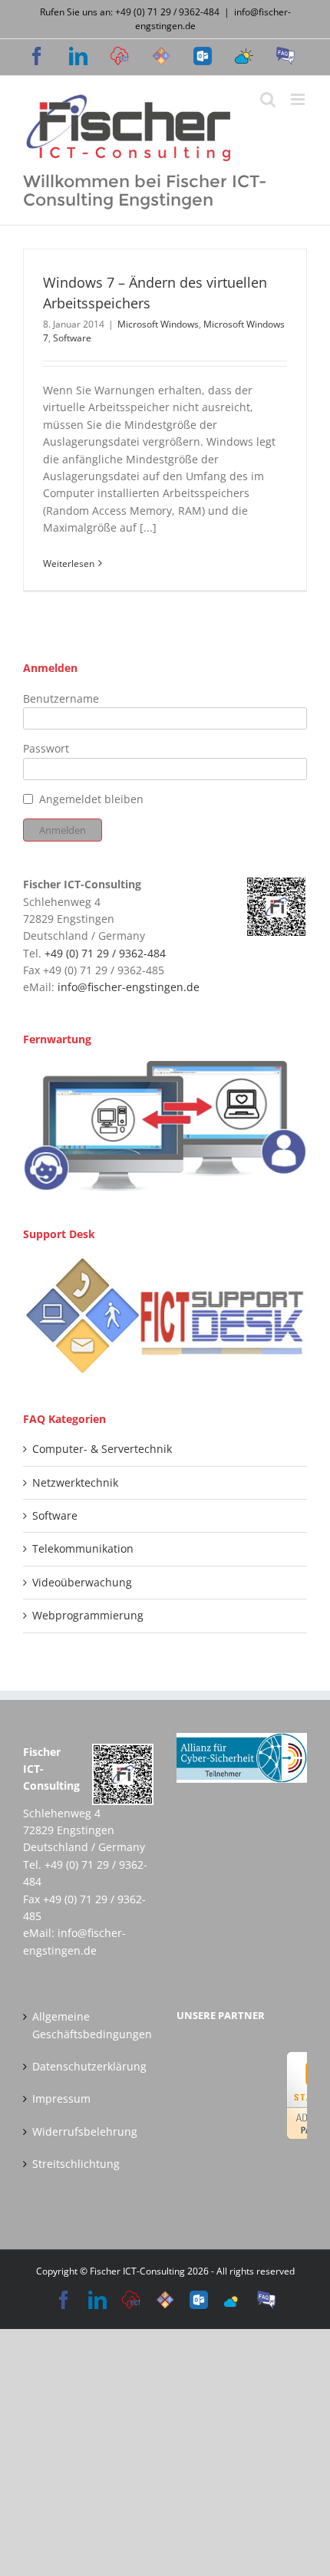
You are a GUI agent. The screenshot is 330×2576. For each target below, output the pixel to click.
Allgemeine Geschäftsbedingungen (89, 2025)
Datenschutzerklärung (89, 2066)
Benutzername (61, 698)
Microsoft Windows (158, 324)
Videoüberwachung (82, 1582)
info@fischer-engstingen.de (129, 987)
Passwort (46, 748)
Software (72, 338)
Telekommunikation (83, 1548)
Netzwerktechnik (75, 1482)
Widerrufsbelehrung (85, 2131)
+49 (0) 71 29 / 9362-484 (105, 953)
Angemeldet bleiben (91, 799)
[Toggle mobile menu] (299, 99)
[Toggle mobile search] (268, 99)
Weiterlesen (69, 563)
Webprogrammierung (88, 1615)
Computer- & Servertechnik (102, 1449)
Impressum (61, 2098)
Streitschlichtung (76, 2164)
